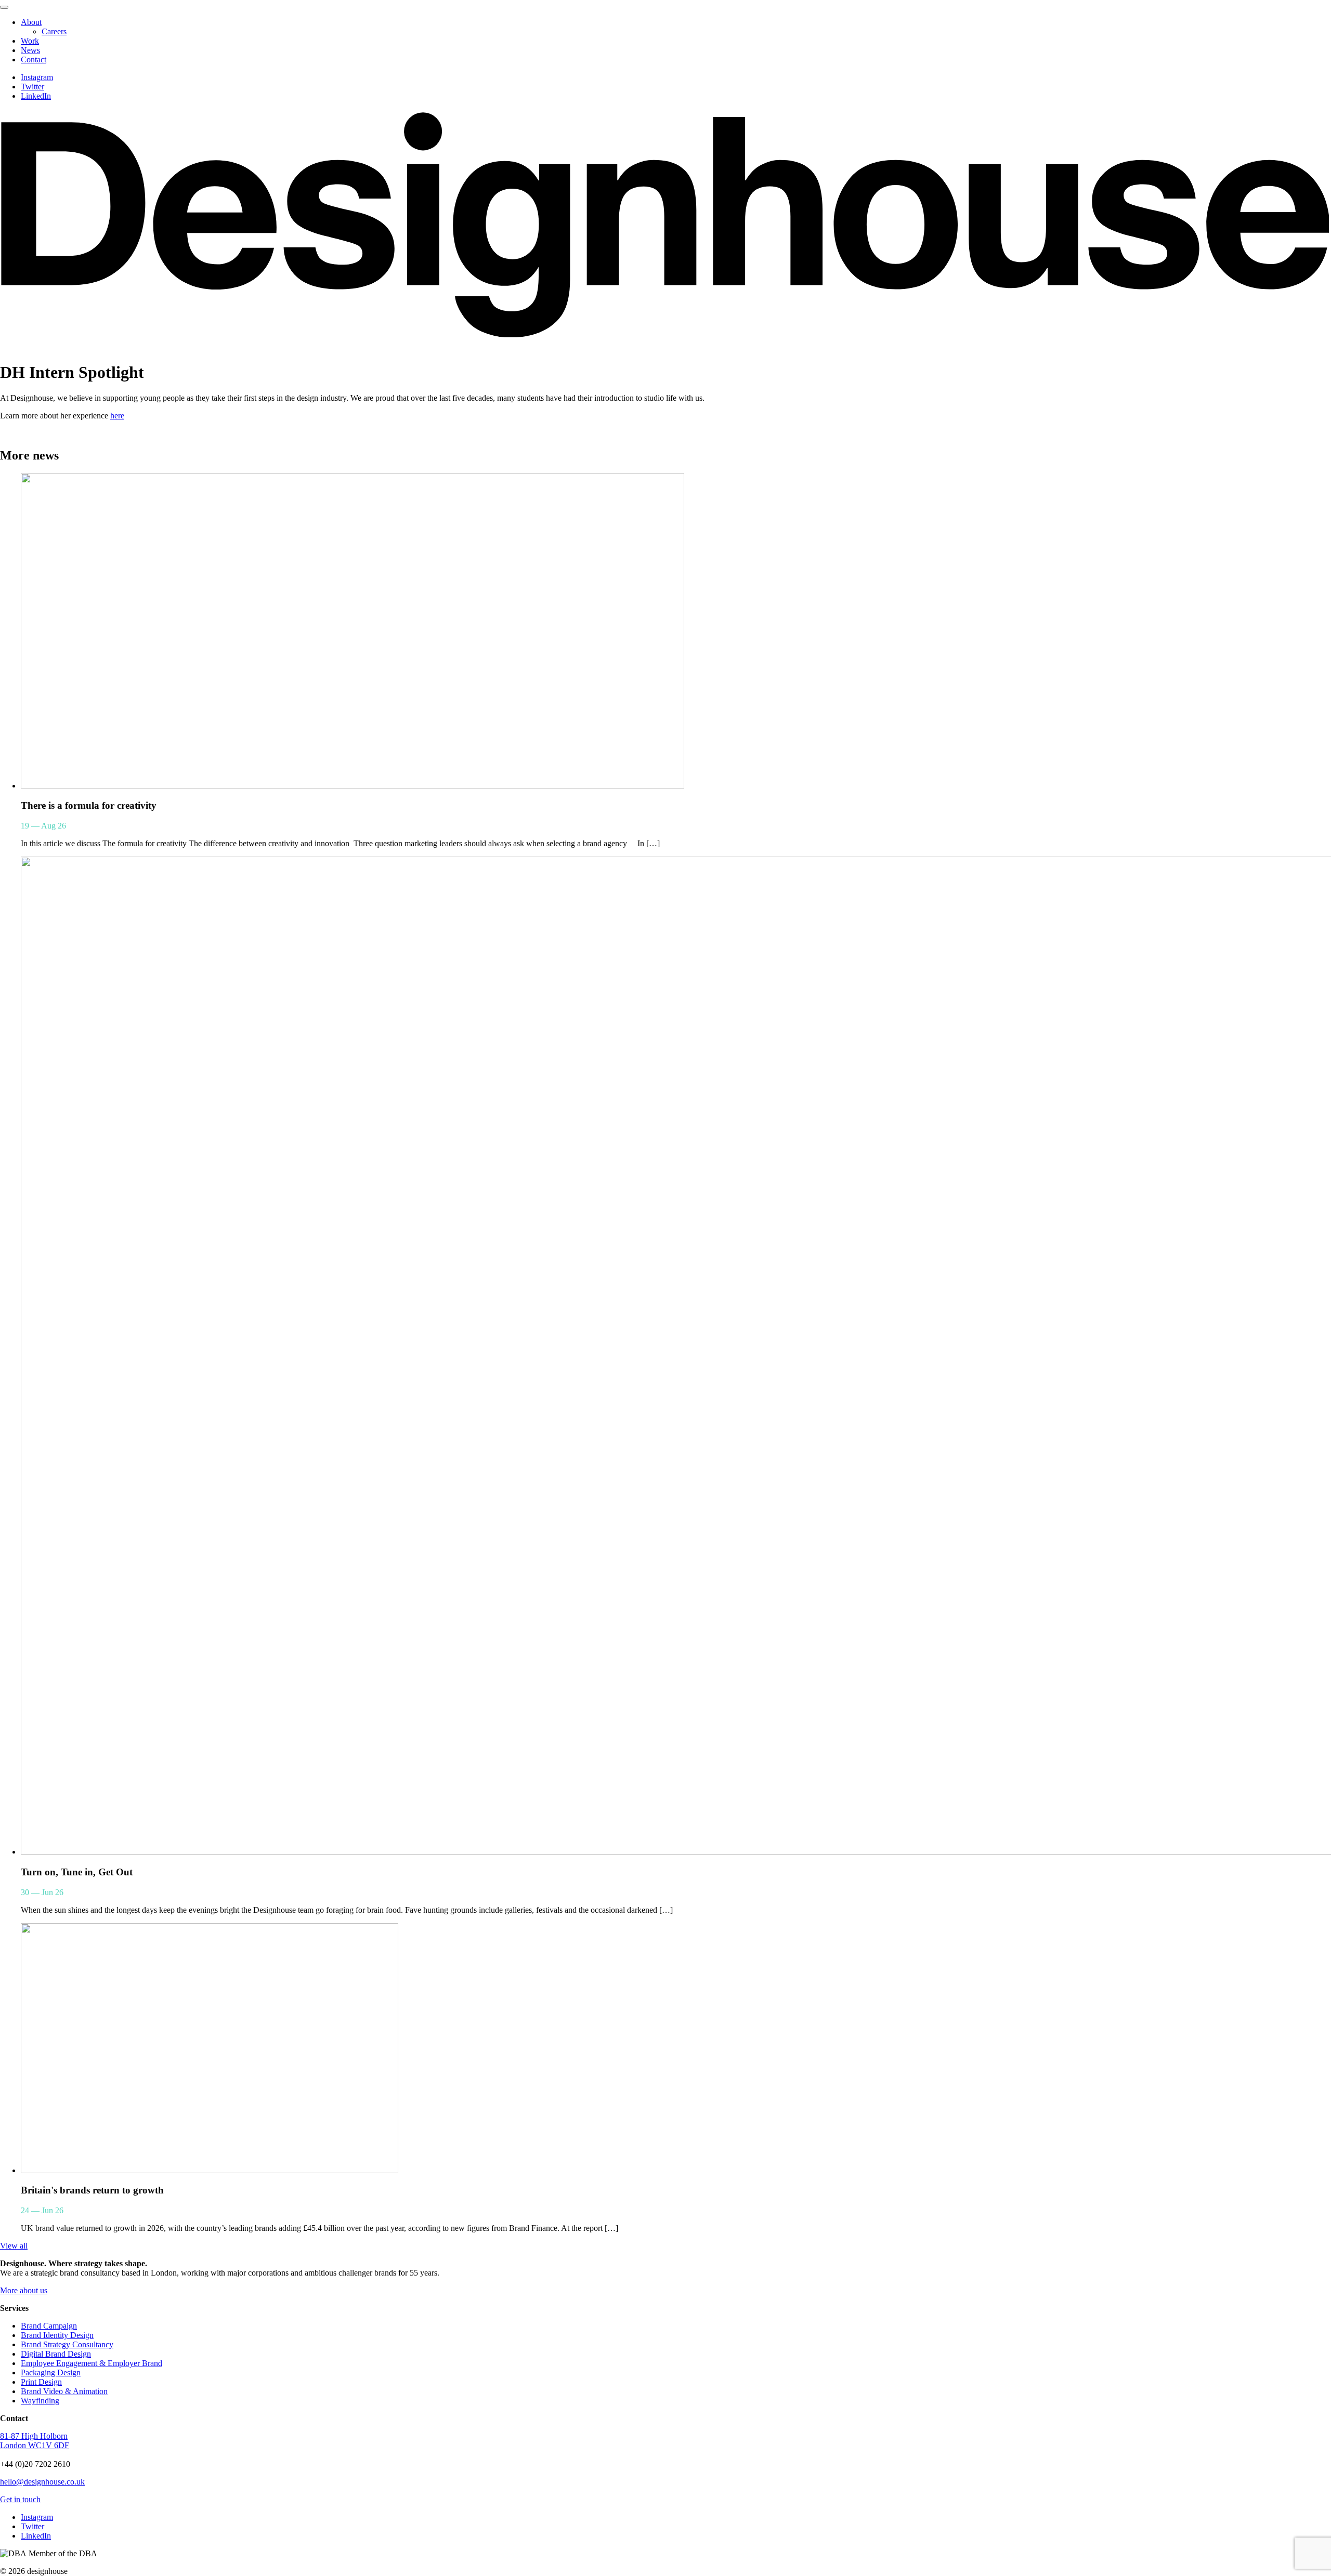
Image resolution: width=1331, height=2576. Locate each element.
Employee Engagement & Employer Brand (92, 2363)
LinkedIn (36, 96)
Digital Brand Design (56, 2354)
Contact (34, 60)
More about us (24, 2290)
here (117, 416)
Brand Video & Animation (64, 2391)
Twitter (32, 87)
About (31, 22)
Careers (54, 31)
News (30, 50)
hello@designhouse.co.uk (42, 2482)
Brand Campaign (49, 2326)
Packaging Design (51, 2373)
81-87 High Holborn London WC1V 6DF (35, 2441)
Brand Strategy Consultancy (67, 2344)
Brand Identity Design (57, 2335)
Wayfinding (40, 2401)
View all (14, 2246)
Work (30, 41)
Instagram (37, 77)
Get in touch (20, 2499)
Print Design (41, 2382)
